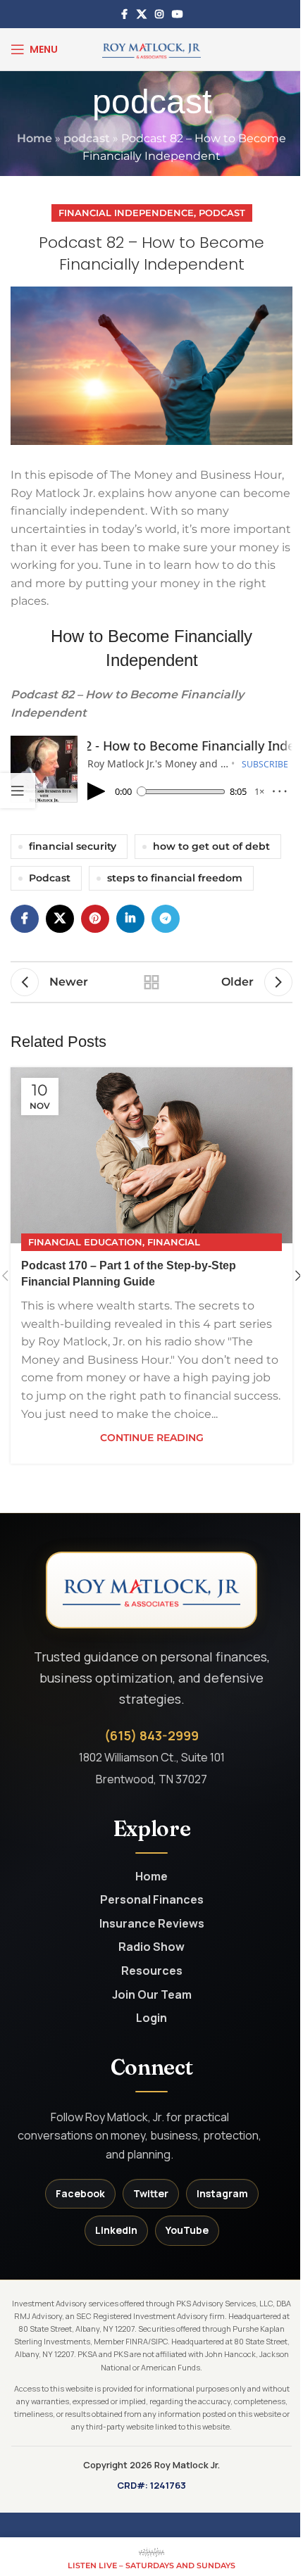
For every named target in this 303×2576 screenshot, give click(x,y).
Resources (152, 1971)
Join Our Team (152, 1995)
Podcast (222, 213)
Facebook (80, 2193)
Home (35, 138)
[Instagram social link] (159, 14)
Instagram (222, 2193)
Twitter (151, 2193)
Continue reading (152, 1438)
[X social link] (142, 14)
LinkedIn (116, 2230)
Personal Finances (152, 1900)
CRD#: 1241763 (151, 2485)
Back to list (151, 982)
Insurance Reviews (152, 1924)
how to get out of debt (211, 846)
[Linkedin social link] (130, 919)
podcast (87, 138)
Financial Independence (126, 213)
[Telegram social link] (166, 919)
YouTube (187, 2230)
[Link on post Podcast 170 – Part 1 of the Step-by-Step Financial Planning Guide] (151, 1155)
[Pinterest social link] (95, 919)
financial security (73, 846)
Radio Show (151, 1947)
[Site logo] (151, 48)
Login (151, 2018)
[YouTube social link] (178, 14)
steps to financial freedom (175, 878)
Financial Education (85, 1242)
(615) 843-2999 (151, 1735)
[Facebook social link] (124, 14)
